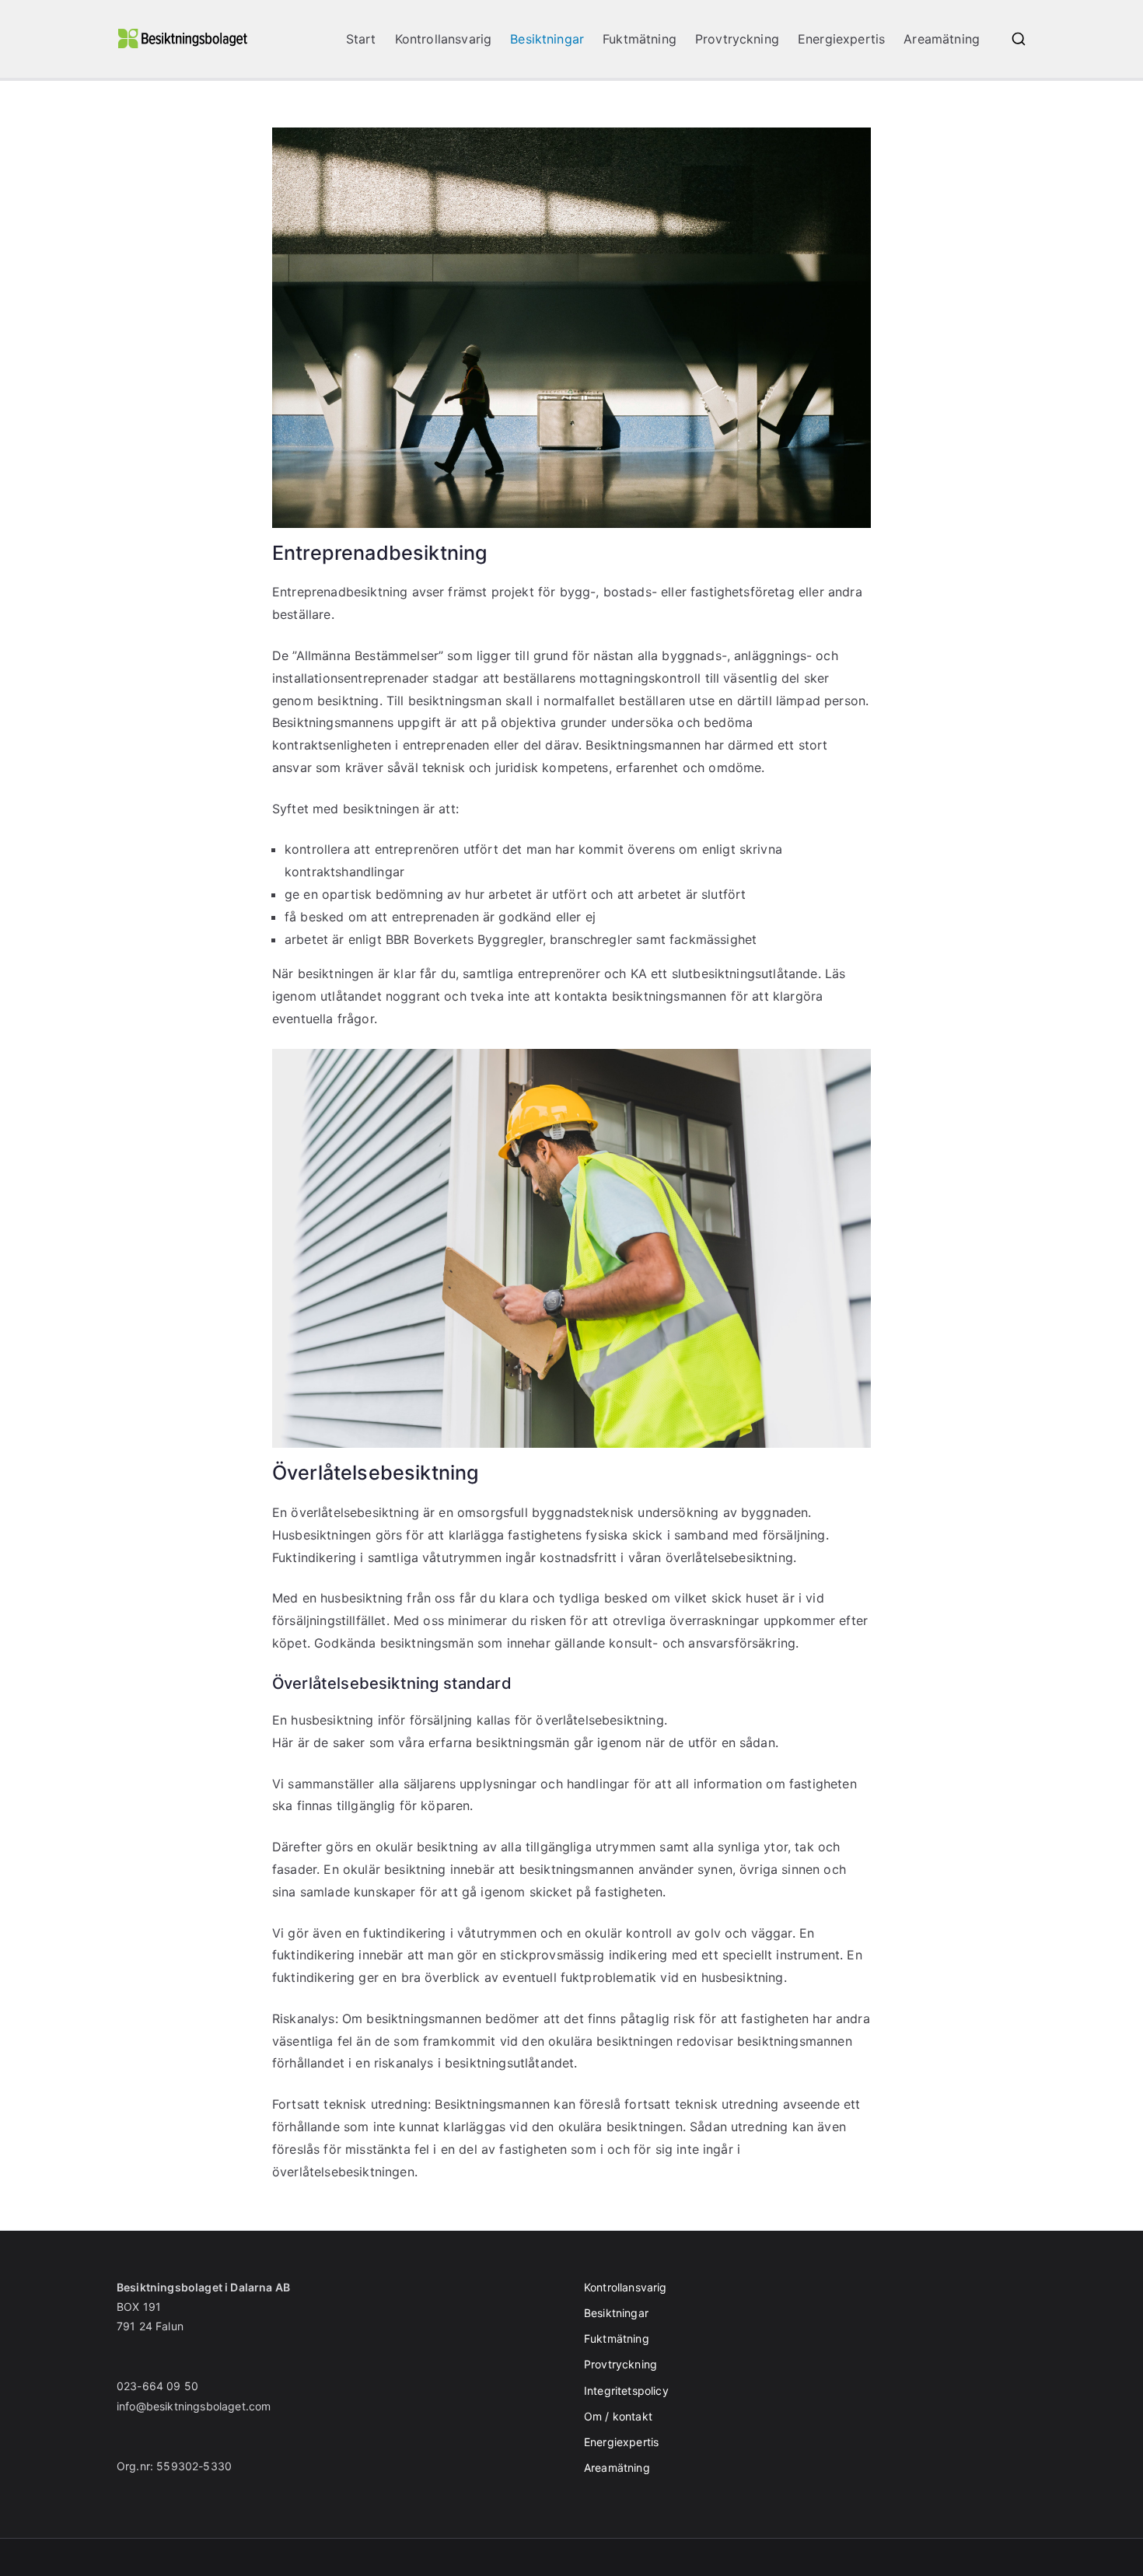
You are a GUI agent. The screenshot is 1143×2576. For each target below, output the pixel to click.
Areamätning (942, 39)
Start (361, 39)
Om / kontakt (618, 2416)
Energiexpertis (841, 39)
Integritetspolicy (626, 2391)
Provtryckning (737, 39)
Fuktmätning (640, 39)
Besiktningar (547, 39)
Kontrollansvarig (444, 39)
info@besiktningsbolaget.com (194, 2406)
